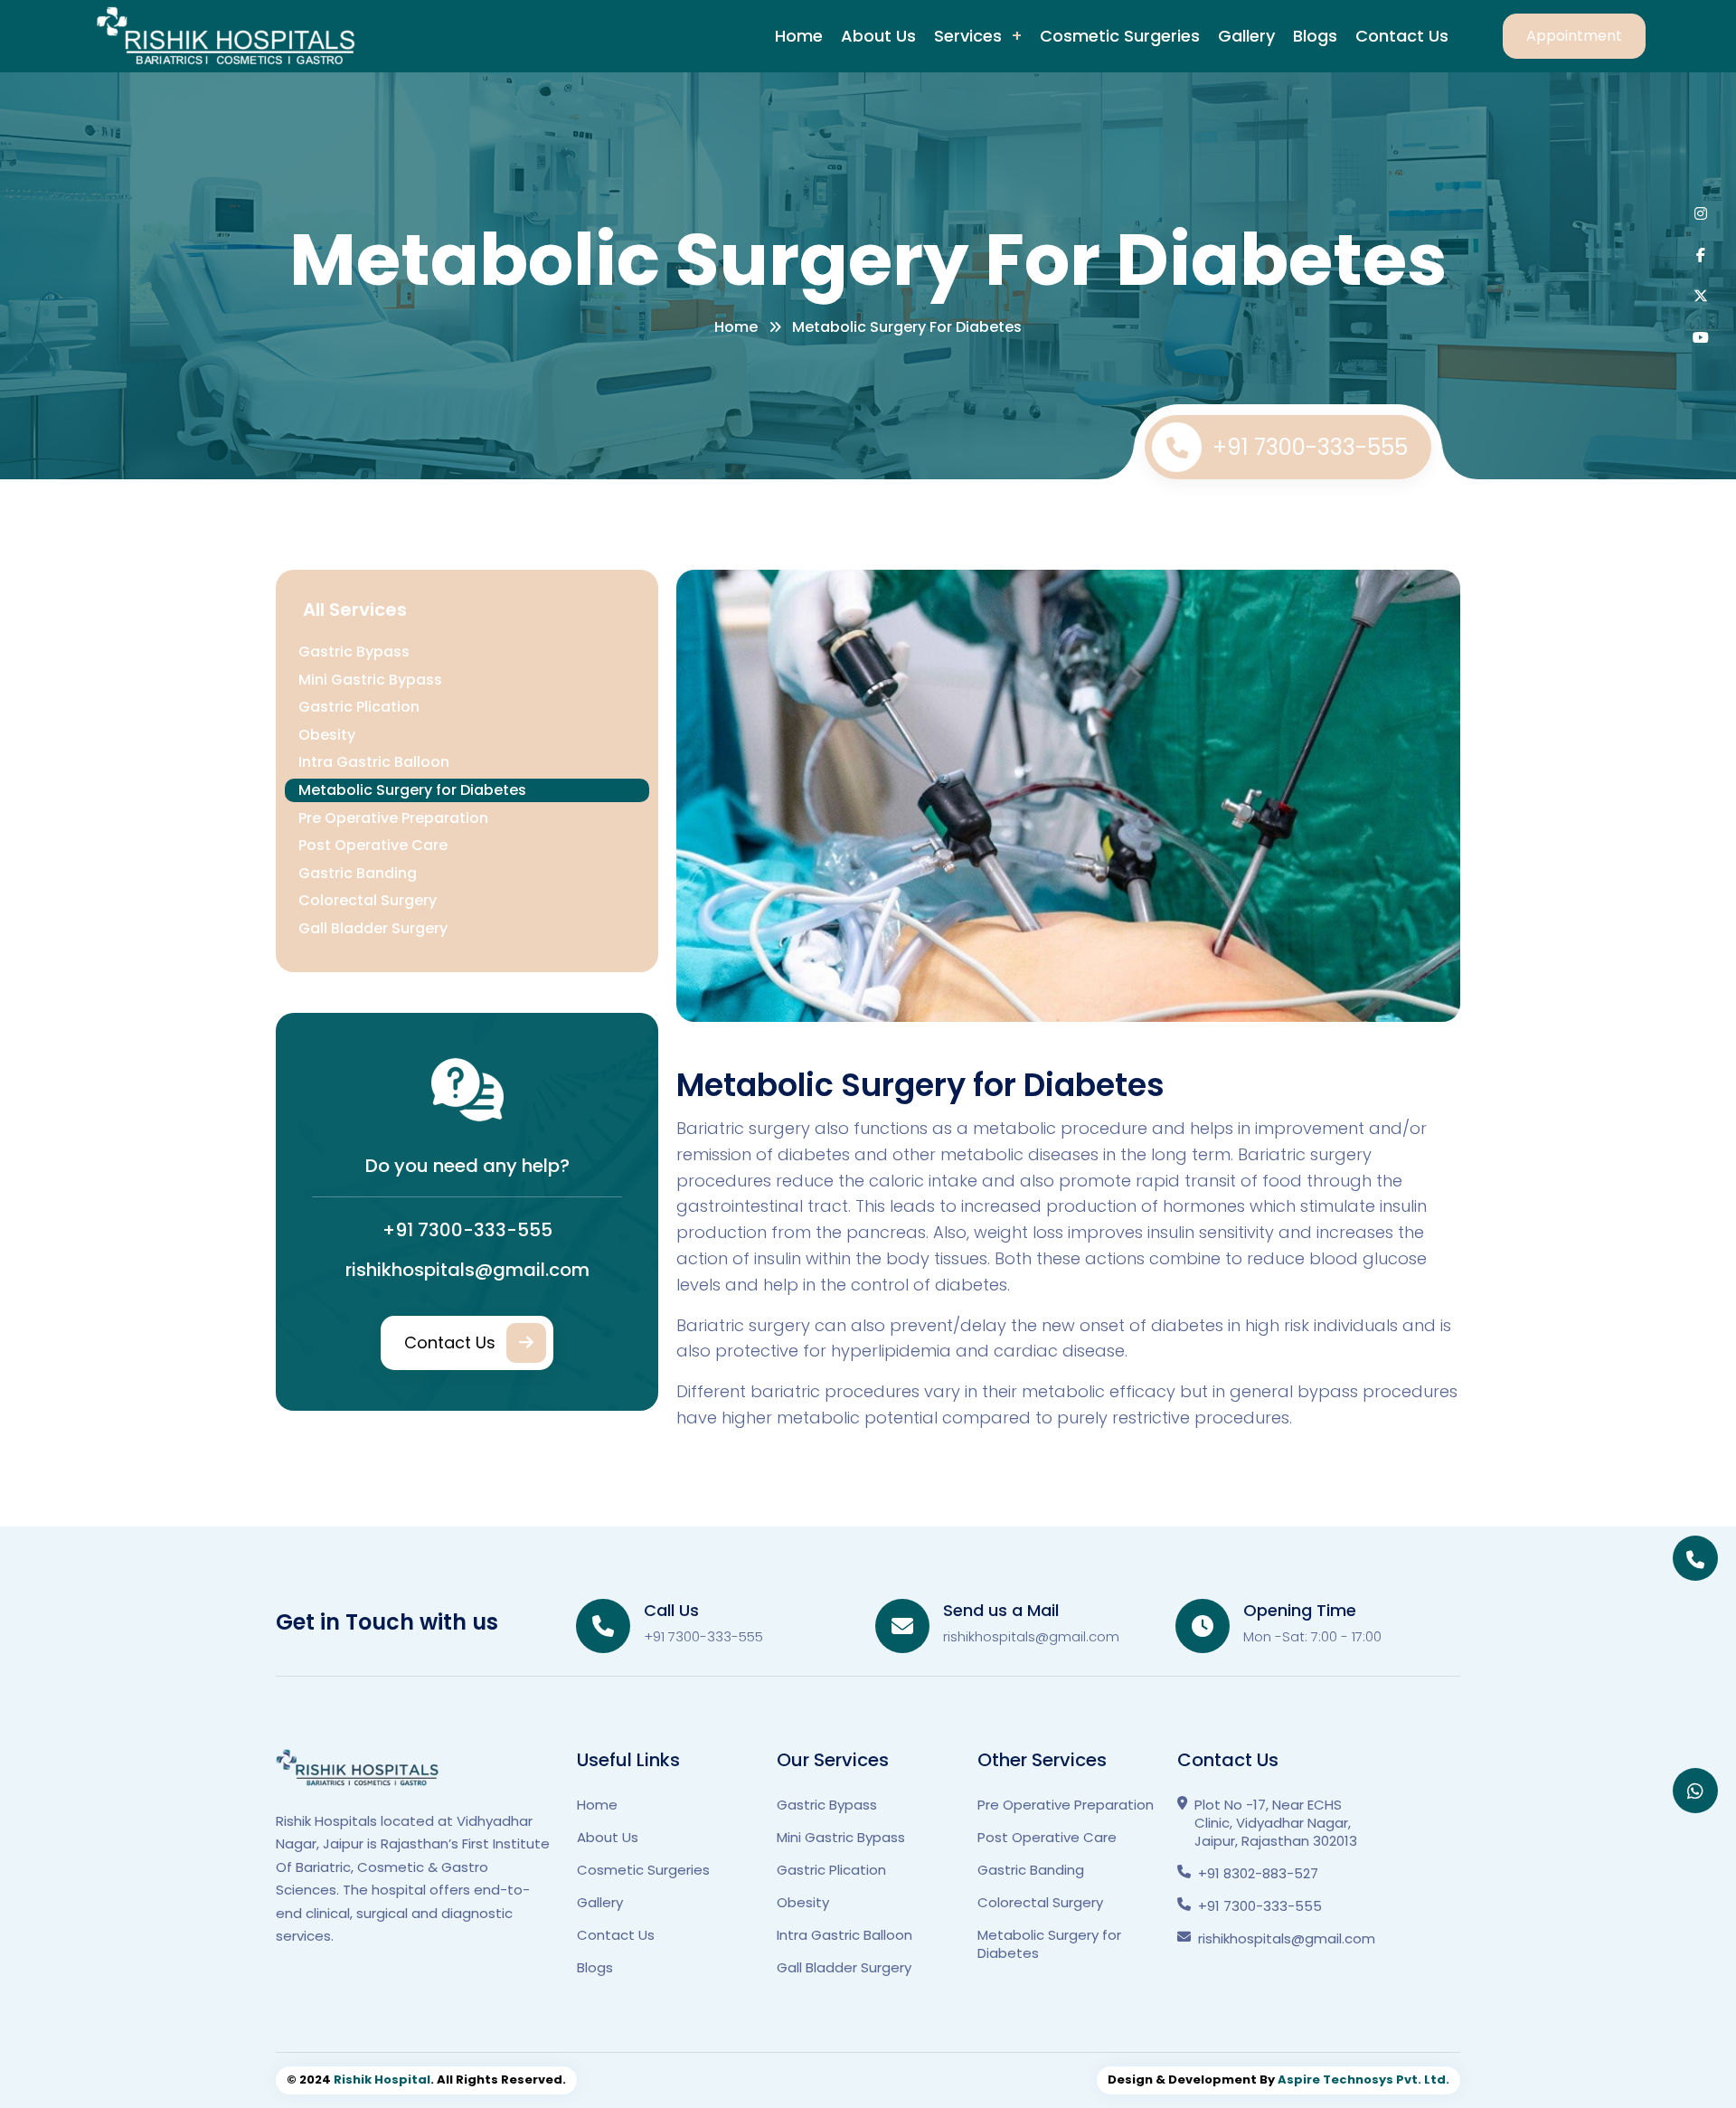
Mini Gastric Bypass (370, 680)
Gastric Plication (359, 707)
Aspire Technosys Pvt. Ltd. (1363, 2080)
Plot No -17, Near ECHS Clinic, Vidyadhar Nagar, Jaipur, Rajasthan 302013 (1276, 1823)
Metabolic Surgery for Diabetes (412, 790)
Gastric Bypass (354, 652)
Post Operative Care (373, 845)
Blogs (1315, 36)
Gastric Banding (358, 873)
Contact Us (1402, 36)
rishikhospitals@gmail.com (467, 1270)
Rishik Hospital (382, 2080)
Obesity (327, 735)
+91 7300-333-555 (1310, 447)
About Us (878, 36)
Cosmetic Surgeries (1120, 36)
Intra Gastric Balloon (374, 762)
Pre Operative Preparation (393, 818)
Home (799, 36)
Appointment (1574, 36)
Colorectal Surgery (368, 900)
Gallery (1246, 36)
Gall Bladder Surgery (373, 928)
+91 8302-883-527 (1258, 1874)
